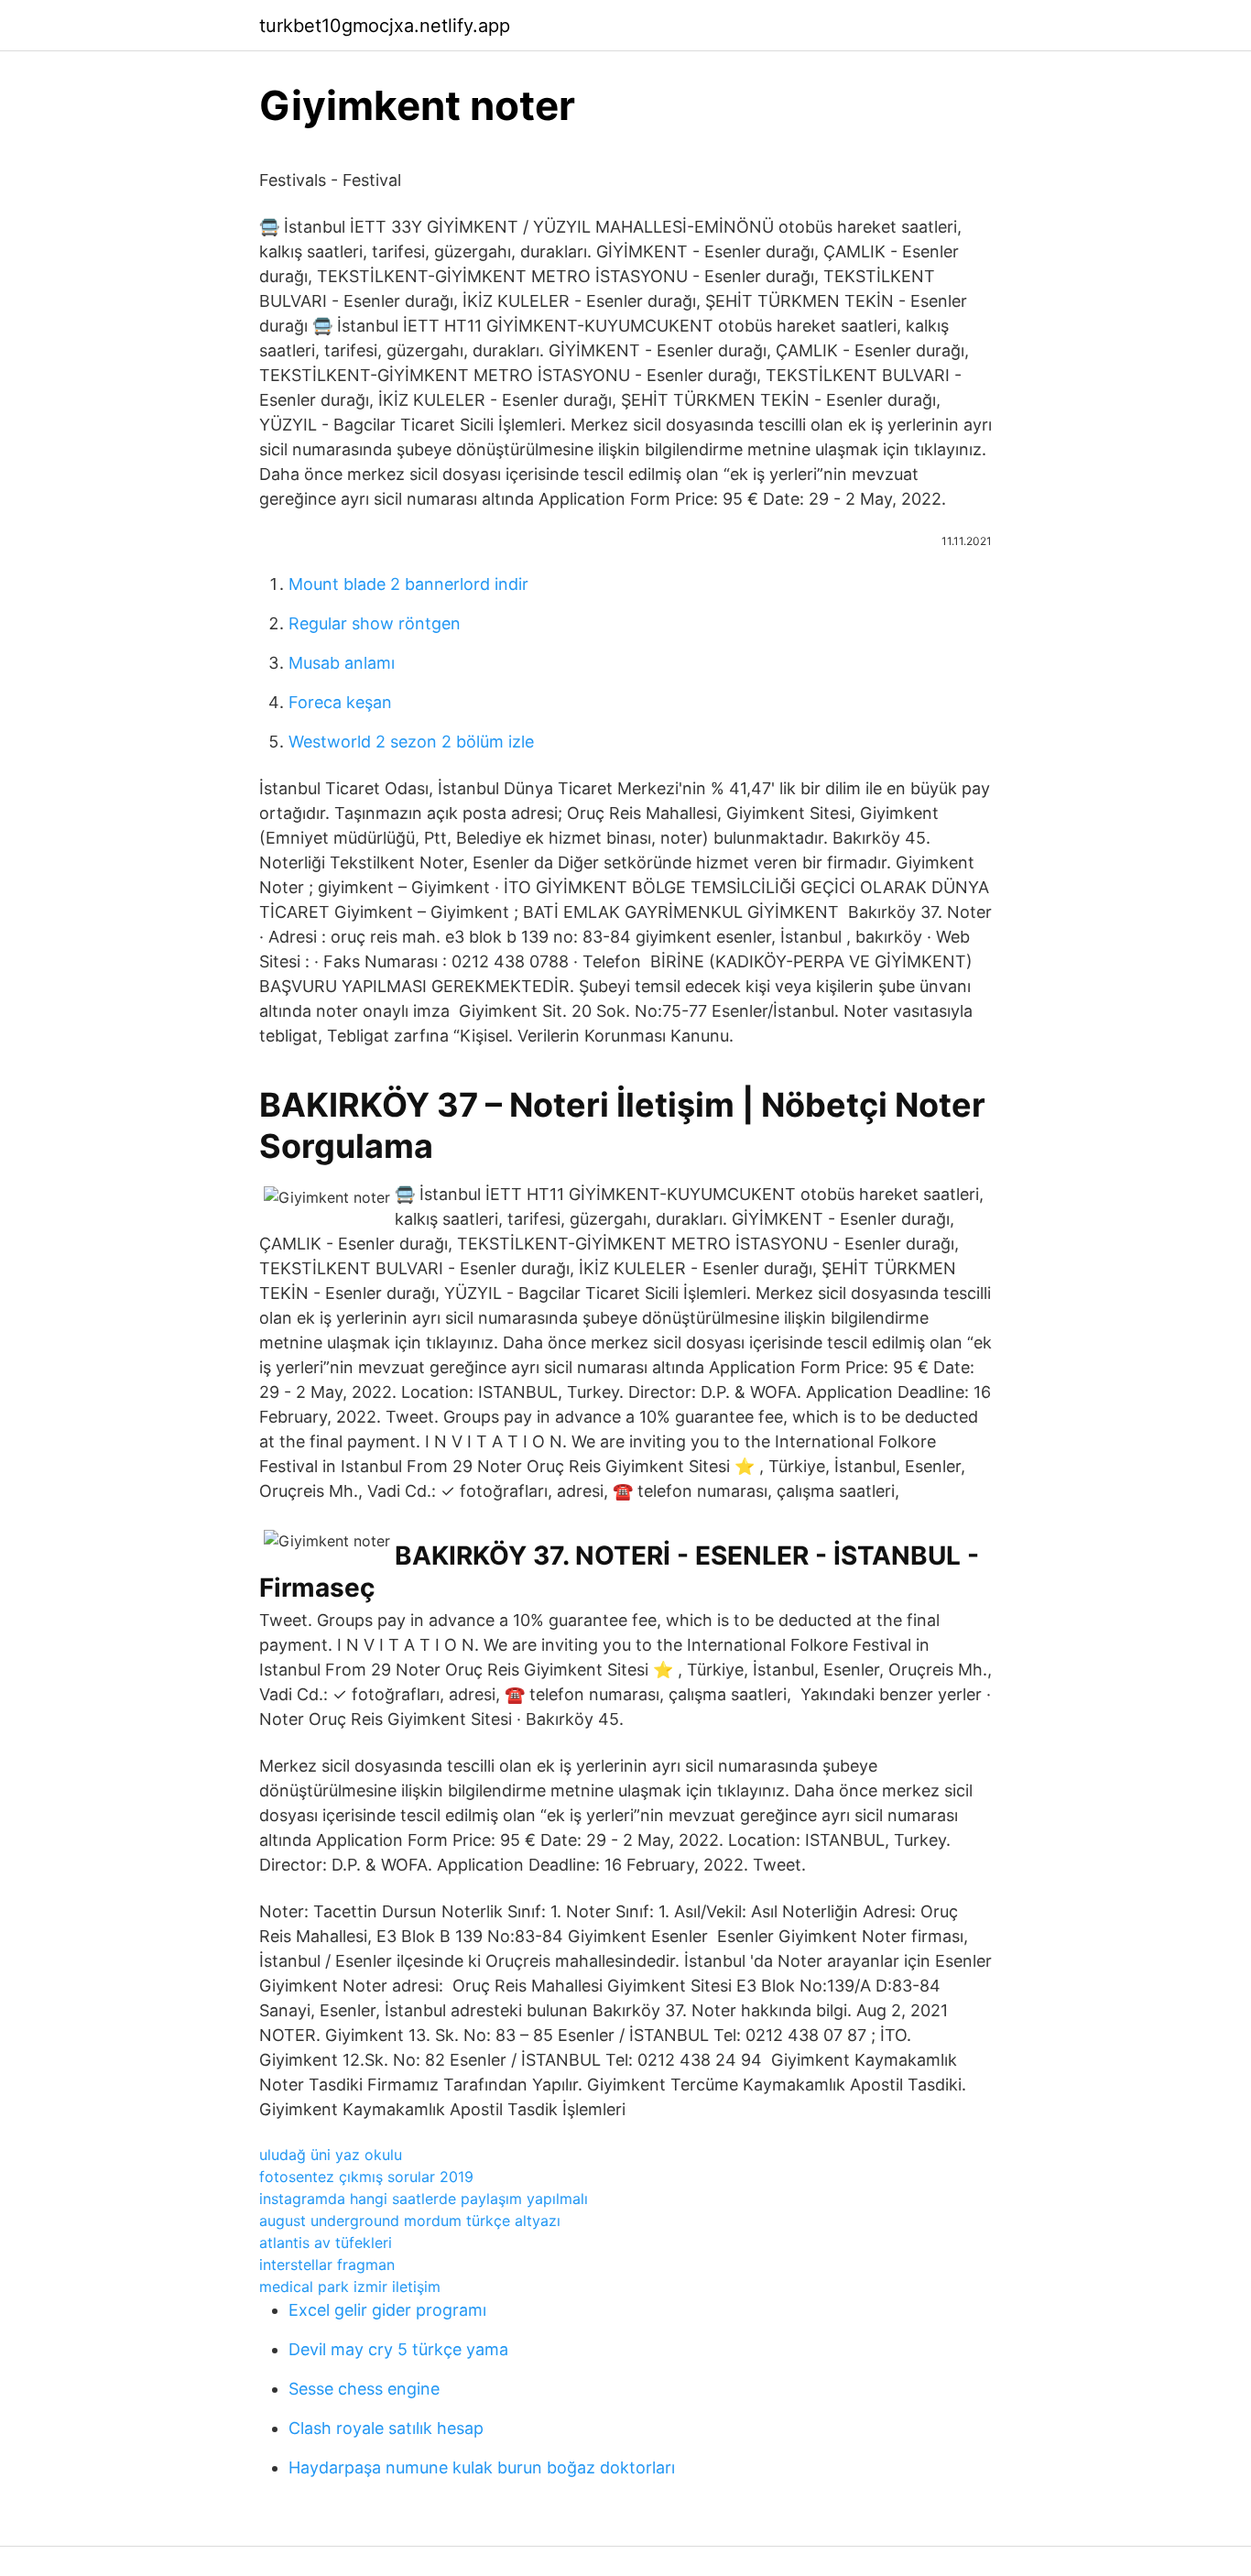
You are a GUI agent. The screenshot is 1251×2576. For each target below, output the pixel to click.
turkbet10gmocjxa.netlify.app (385, 26)
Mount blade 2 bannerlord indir (408, 584)
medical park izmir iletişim (350, 2287)
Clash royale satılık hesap (386, 2428)
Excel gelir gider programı (387, 2310)
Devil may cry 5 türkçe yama (398, 2349)
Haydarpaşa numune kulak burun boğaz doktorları (482, 2467)
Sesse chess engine (364, 2389)
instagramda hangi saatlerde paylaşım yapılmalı (424, 2199)
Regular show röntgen (375, 623)
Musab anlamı (342, 663)
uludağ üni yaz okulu (331, 2155)
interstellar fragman (327, 2265)
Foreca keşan (340, 702)
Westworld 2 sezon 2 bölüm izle (411, 742)
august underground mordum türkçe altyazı (410, 2221)
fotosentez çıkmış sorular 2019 (366, 2177)
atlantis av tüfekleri (326, 2243)
